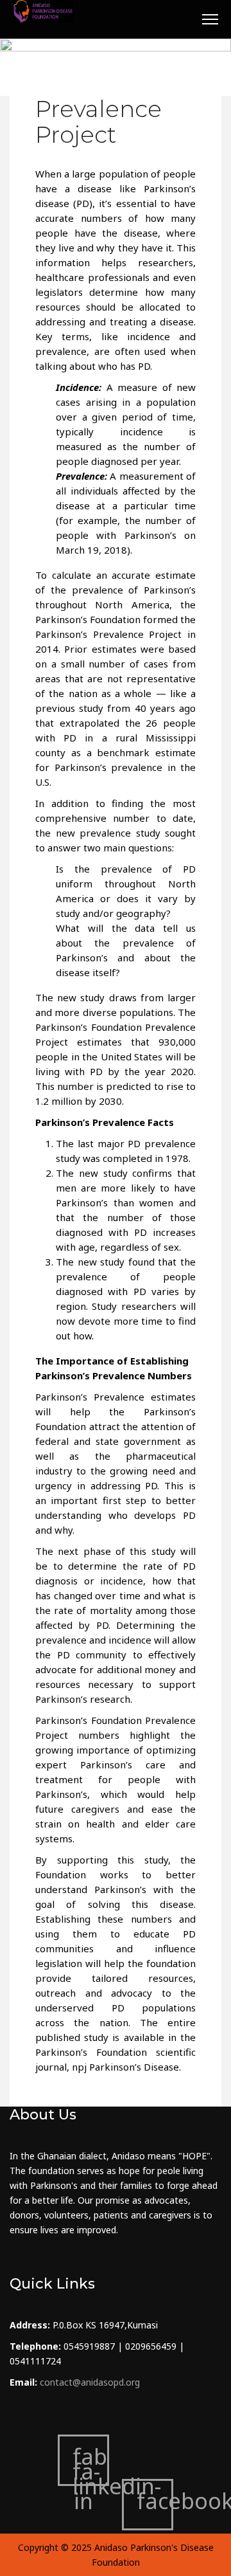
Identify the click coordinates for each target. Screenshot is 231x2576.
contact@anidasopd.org (90, 2382)
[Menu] (210, 19)
